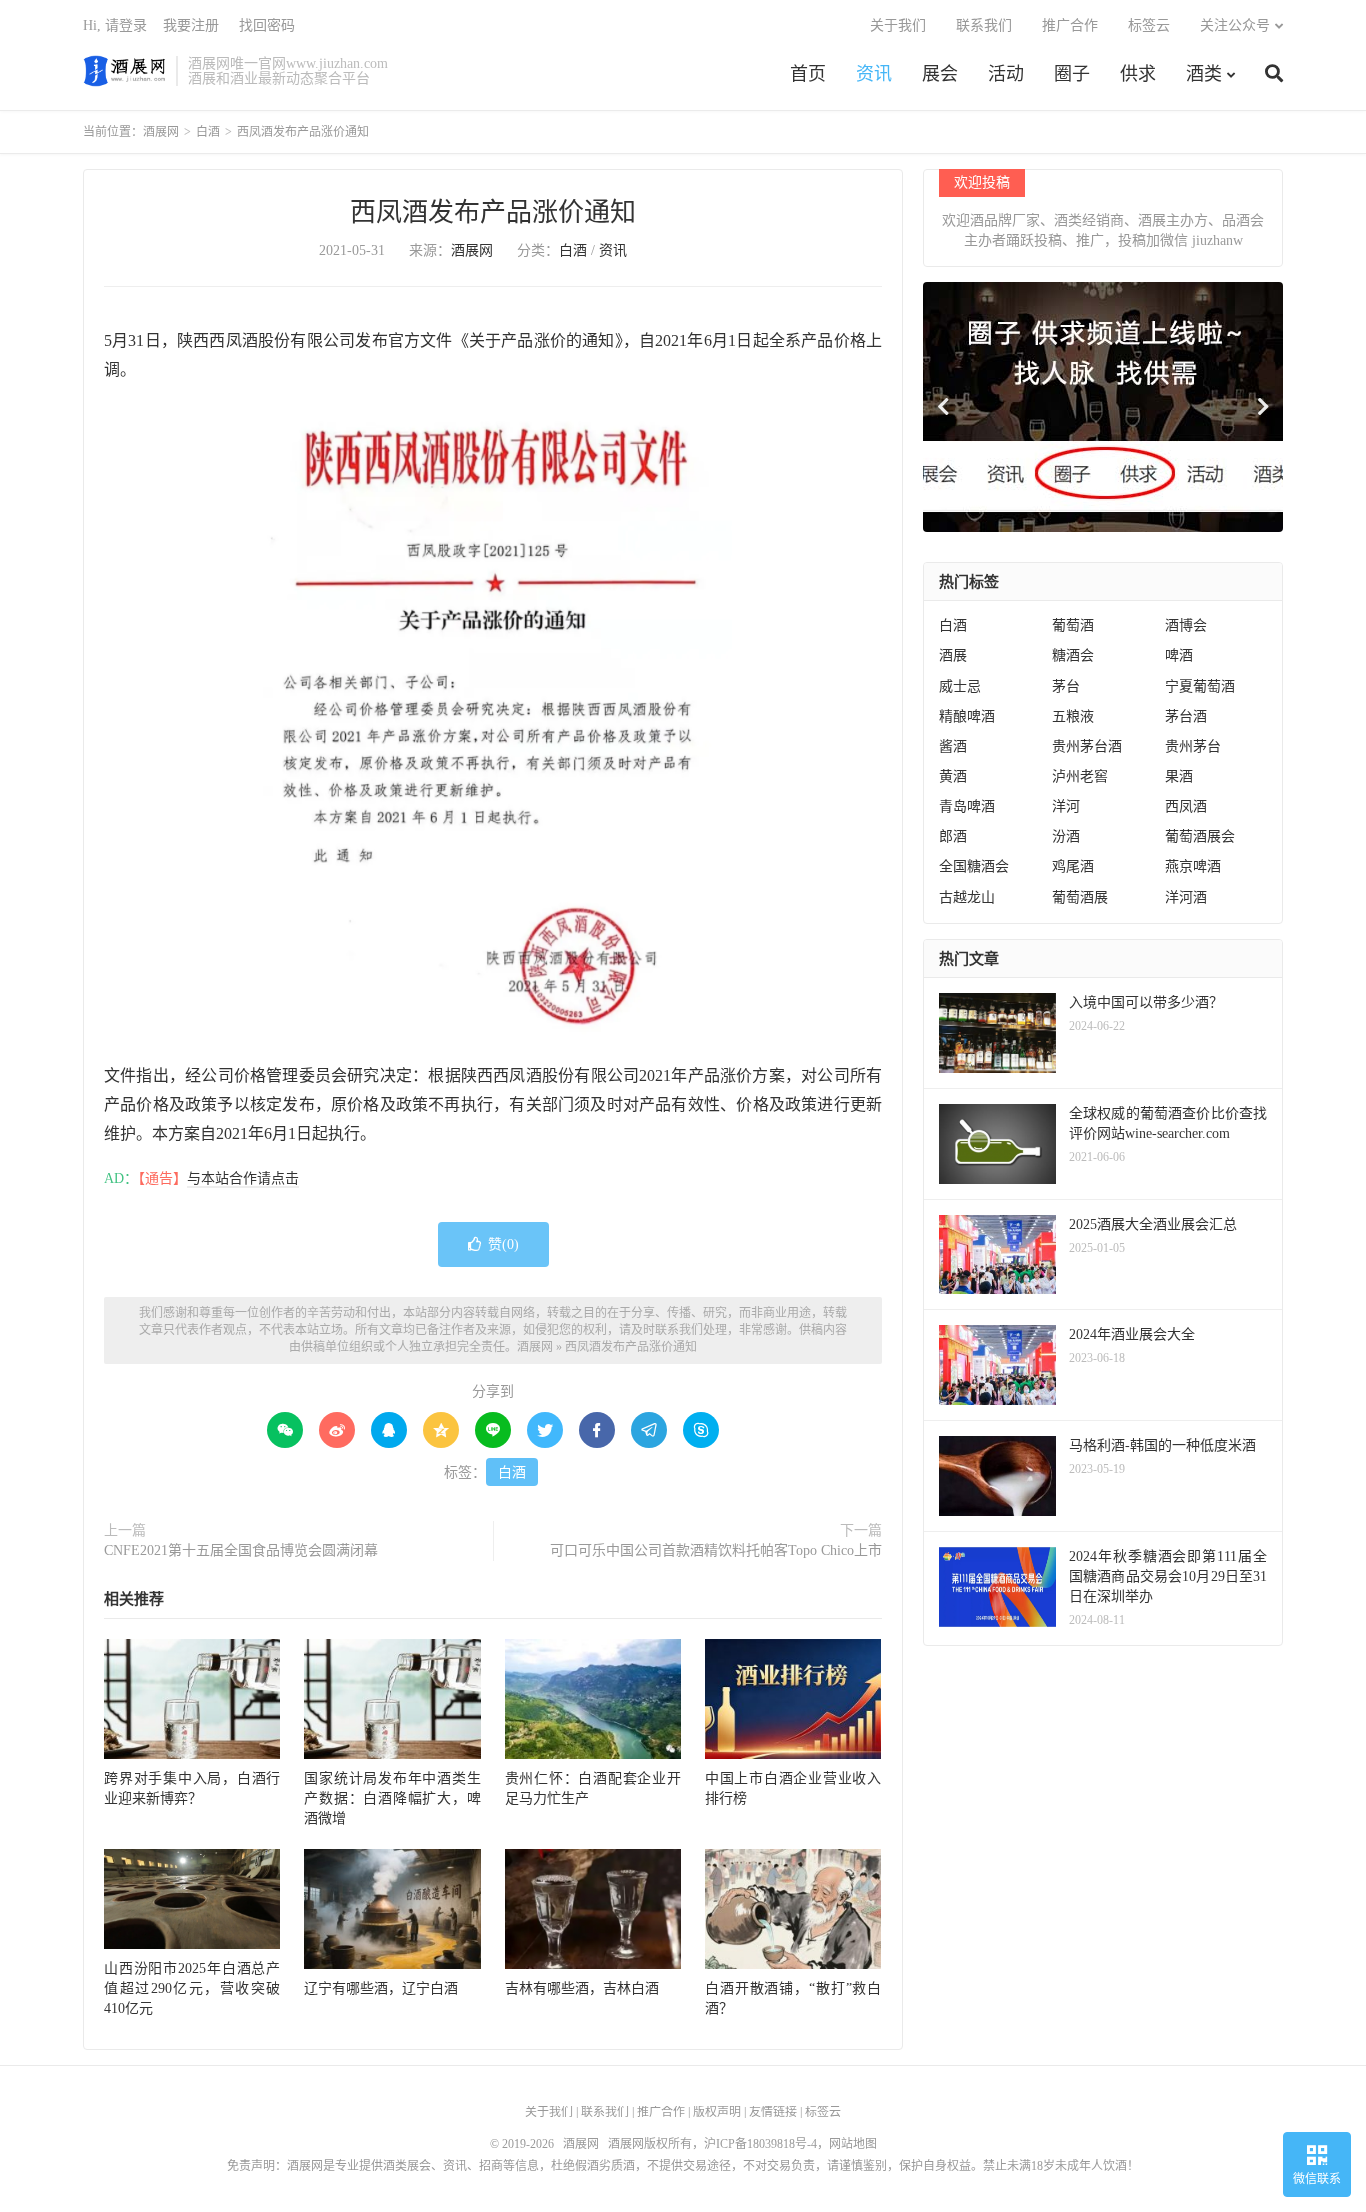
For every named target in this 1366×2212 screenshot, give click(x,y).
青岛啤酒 (967, 806)
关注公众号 (1235, 25)
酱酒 (953, 746)
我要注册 (191, 25)
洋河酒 (1186, 897)
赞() (503, 1244)
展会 (940, 74)
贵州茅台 (1193, 746)
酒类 (1204, 74)
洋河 (1066, 806)
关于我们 (898, 25)
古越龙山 (967, 897)
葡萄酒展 (1080, 897)
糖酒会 (1073, 655)
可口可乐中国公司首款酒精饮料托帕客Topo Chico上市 (716, 1550)
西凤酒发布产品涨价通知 (493, 212)
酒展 (953, 655)
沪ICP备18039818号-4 (760, 2144)
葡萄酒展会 (1200, 836)
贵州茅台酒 (1087, 746)
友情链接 (773, 2112)
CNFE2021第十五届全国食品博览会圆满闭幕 (241, 1550)
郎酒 (953, 836)
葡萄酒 (1073, 625)
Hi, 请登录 (115, 25)
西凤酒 (1186, 806)
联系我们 (984, 25)
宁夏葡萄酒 (1200, 686)
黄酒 (953, 776)
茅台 (1066, 686)
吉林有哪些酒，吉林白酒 (582, 1988)
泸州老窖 (1080, 776)
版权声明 (717, 2112)
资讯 (874, 74)
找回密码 (267, 25)
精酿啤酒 (967, 716)
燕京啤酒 (1193, 866)
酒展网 (124, 71)
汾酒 (1066, 836)
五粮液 (1073, 716)
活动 (1006, 74)
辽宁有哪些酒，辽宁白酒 (381, 1988)
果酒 (1179, 776)
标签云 (1149, 25)
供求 (1138, 74)
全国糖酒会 (974, 866)
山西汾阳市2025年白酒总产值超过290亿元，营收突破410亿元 (192, 1988)
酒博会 (1186, 625)
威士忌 (960, 686)
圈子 (1072, 74)
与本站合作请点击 (243, 1178)
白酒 (208, 132)
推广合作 (1070, 25)
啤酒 (1179, 655)
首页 (808, 74)
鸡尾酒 (1073, 866)
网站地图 (853, 2144)
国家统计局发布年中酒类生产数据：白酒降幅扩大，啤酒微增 (392, 1798)
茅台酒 (1186, 716)
